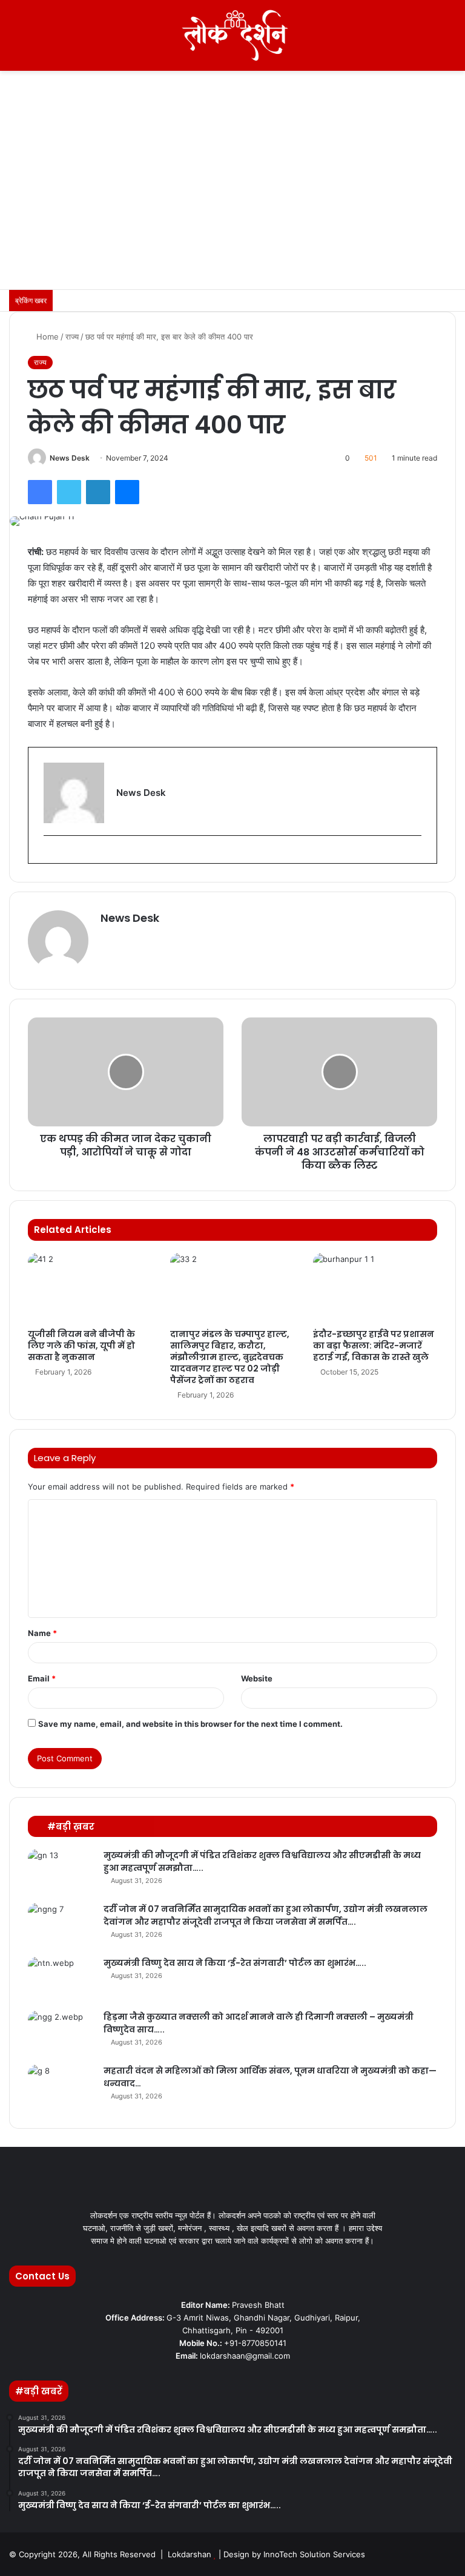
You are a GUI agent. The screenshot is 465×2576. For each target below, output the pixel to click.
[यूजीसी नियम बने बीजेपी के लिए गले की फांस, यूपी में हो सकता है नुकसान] (90, 1288)
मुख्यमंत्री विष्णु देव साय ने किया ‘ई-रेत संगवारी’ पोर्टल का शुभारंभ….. (235, 1963)
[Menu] (15, 40)
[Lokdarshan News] (232, 35)
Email (42, 1678)
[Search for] (450, 40)
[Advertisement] (232, 199)
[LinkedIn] (98, 492)
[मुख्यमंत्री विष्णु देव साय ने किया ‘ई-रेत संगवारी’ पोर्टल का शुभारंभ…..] (61, 1980)
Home (46, 337)
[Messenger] (127, 492)
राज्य (72, 337)
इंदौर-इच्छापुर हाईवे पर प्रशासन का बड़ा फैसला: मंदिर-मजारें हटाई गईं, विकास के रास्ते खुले (374, 1345)
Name (42, 1633)
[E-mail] (49, 855)
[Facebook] (40, 492)
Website (257, 1678)
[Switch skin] (429, 40)
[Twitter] (69, 492)
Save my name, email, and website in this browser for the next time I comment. (190, 1724)
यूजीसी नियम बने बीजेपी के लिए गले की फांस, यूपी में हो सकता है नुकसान (81, 1345)
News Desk (70, 458)
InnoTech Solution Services (314, 2554)
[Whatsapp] (449, 2554)
